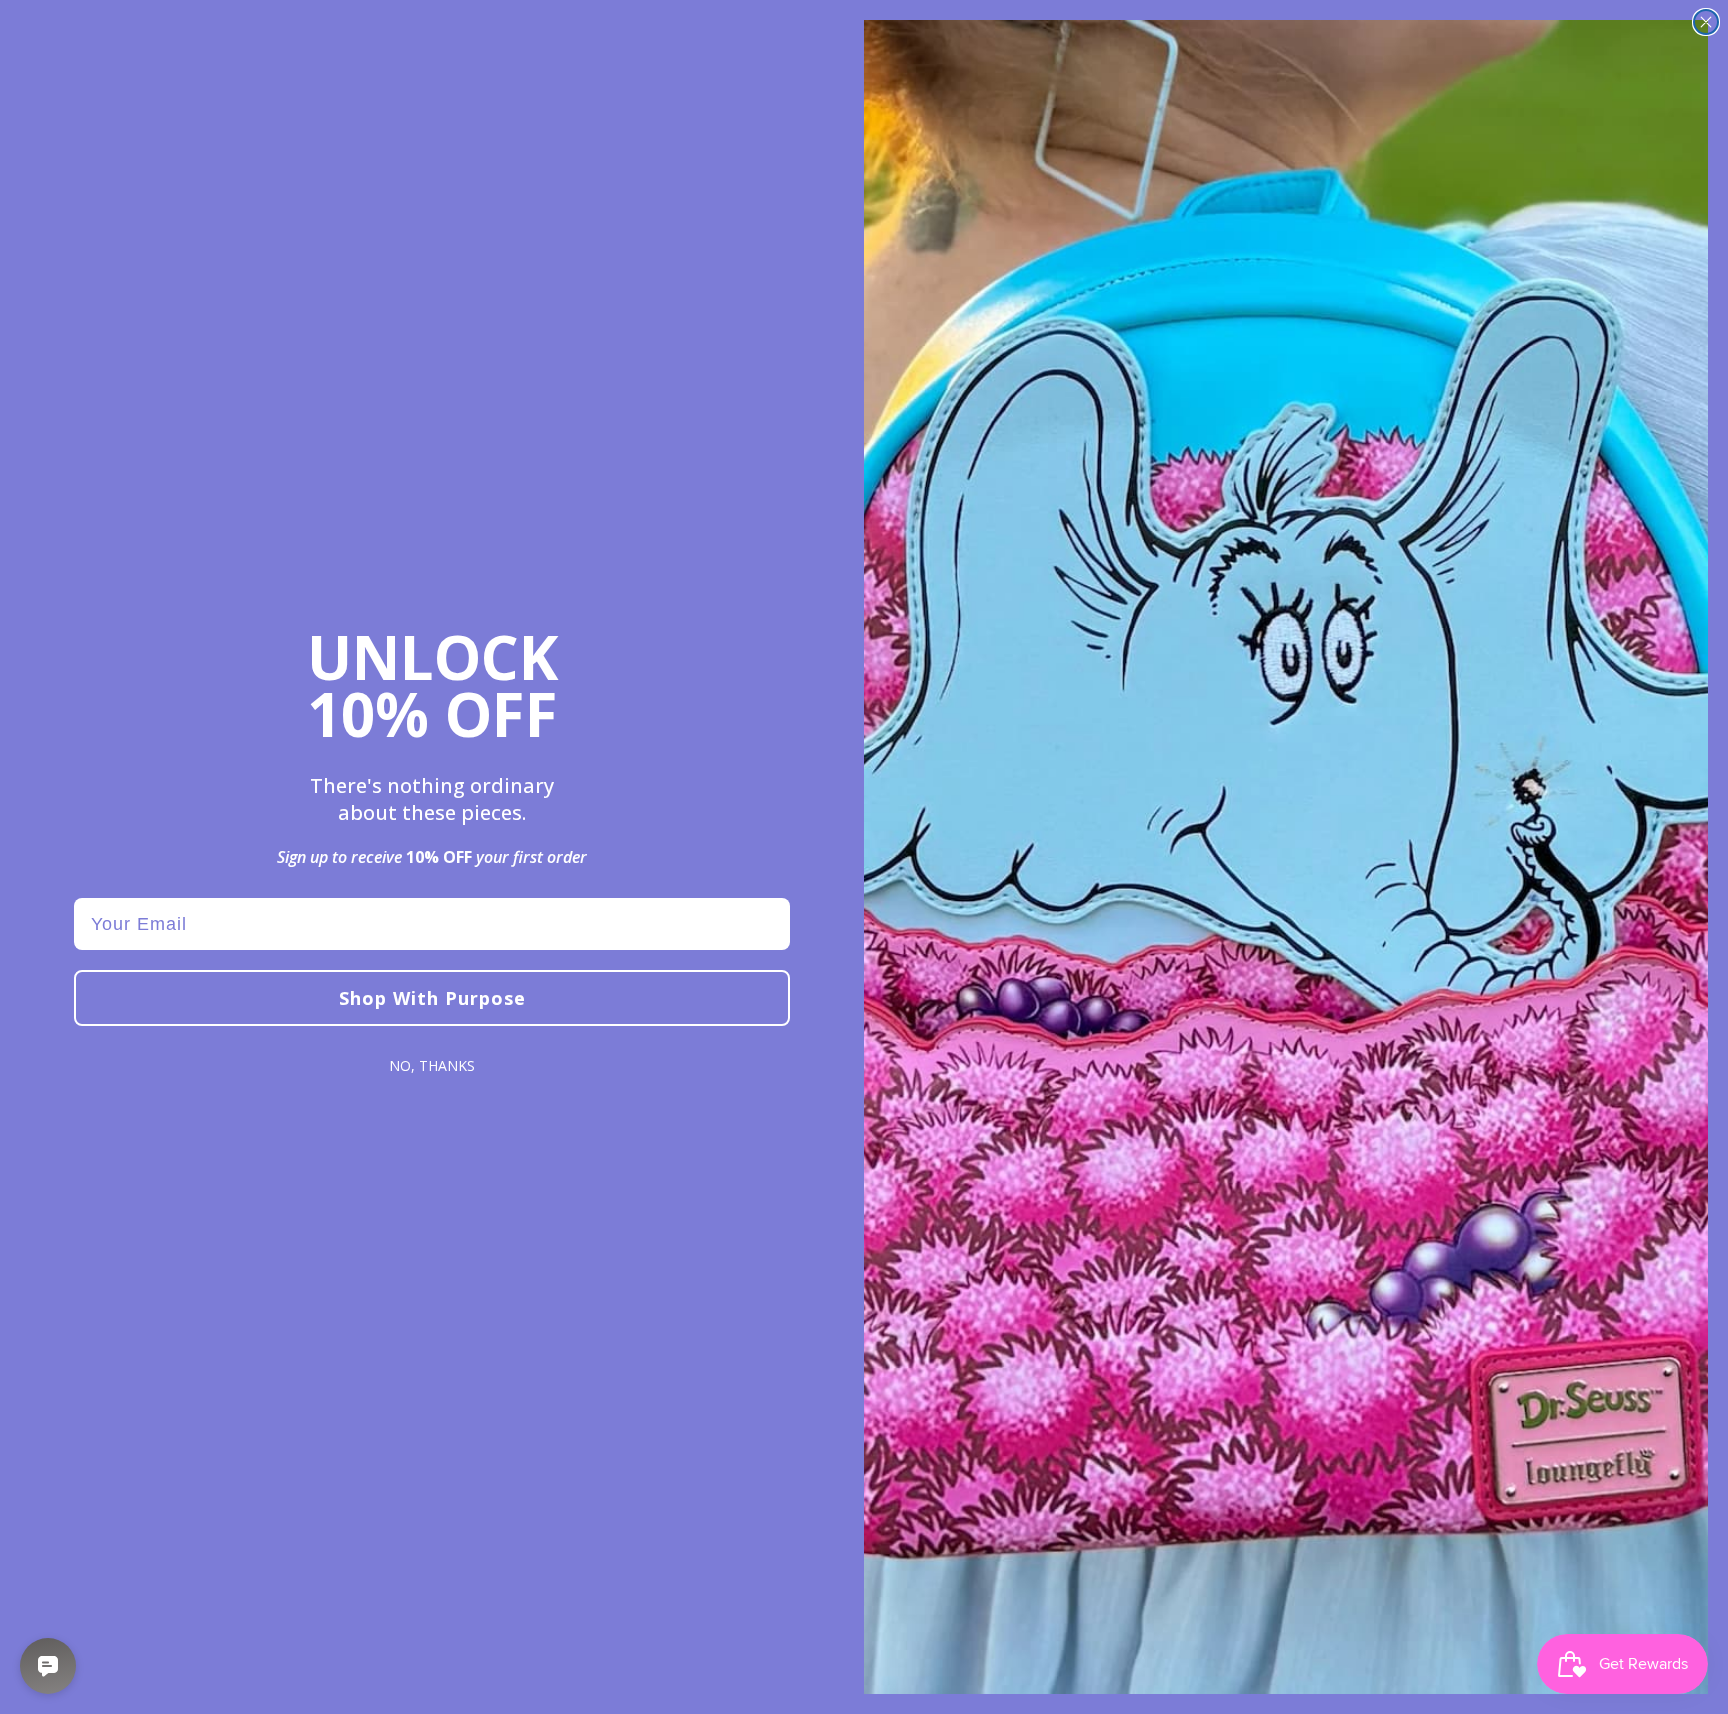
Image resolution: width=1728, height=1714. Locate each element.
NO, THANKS (432, 1065)
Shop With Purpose (432, 998)
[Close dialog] (1706, 22)
